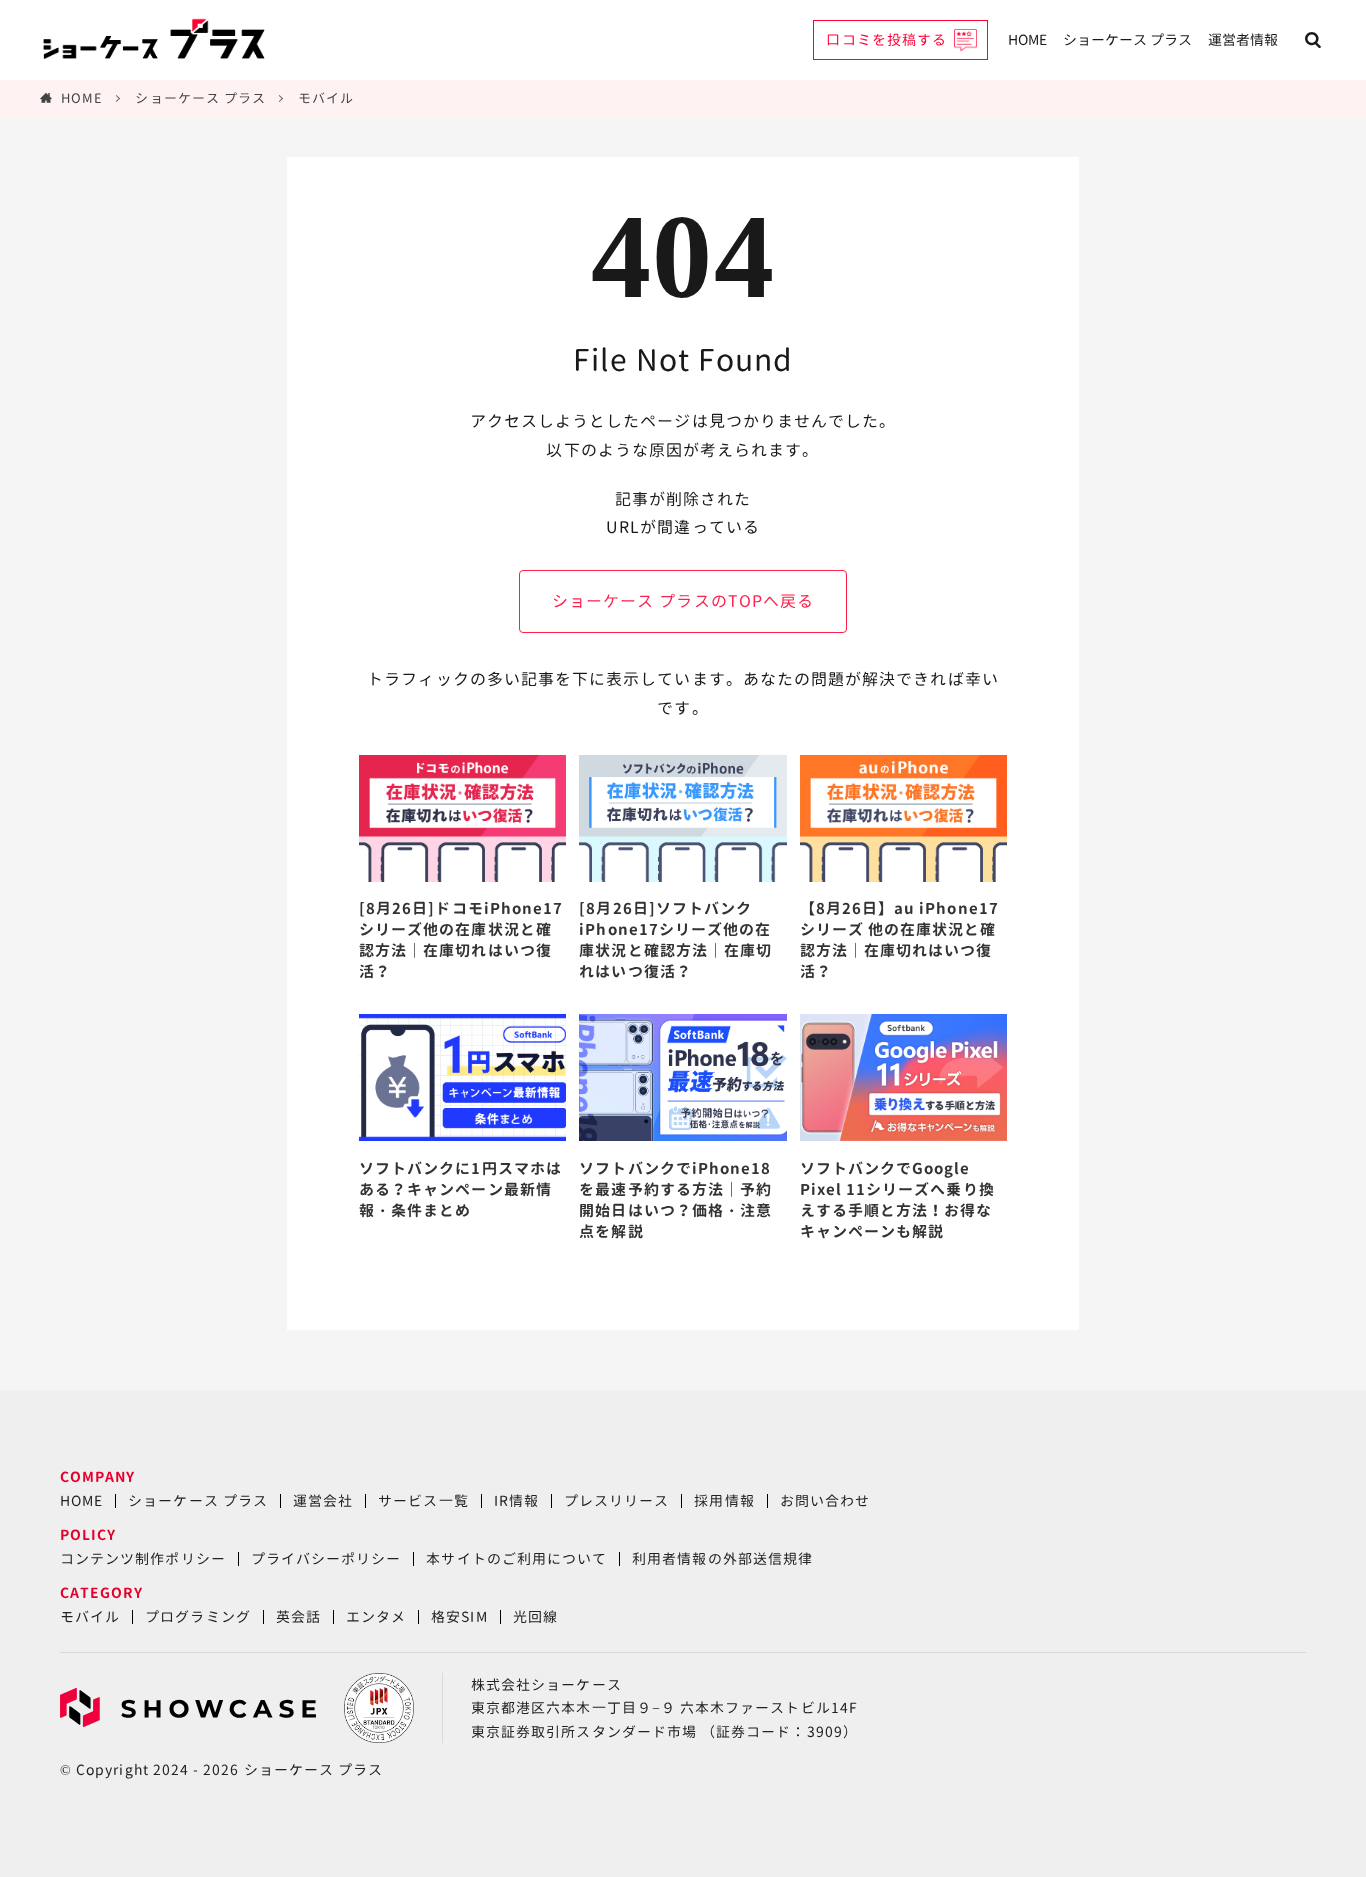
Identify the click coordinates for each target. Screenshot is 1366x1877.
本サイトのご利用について (516, 1558)
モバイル (326, 98)
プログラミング (197, 1616)
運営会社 (323, 1500)
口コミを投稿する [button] (886, 39)
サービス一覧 (423, 1500)
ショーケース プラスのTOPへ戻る (683, 601)
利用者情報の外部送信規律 (722, 1558)
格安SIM (459, 1616)
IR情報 (516, 1500)
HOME (1027, 39)
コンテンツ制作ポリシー (143, 1558)
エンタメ (376, 1616)
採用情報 (724, 1500)
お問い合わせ (825, 1500)
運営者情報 (1243, 39)
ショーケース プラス (1127, 39)
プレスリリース (616, 1500)
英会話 (298, 1616)
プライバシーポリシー (326, 1558)
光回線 (535, 1616)
